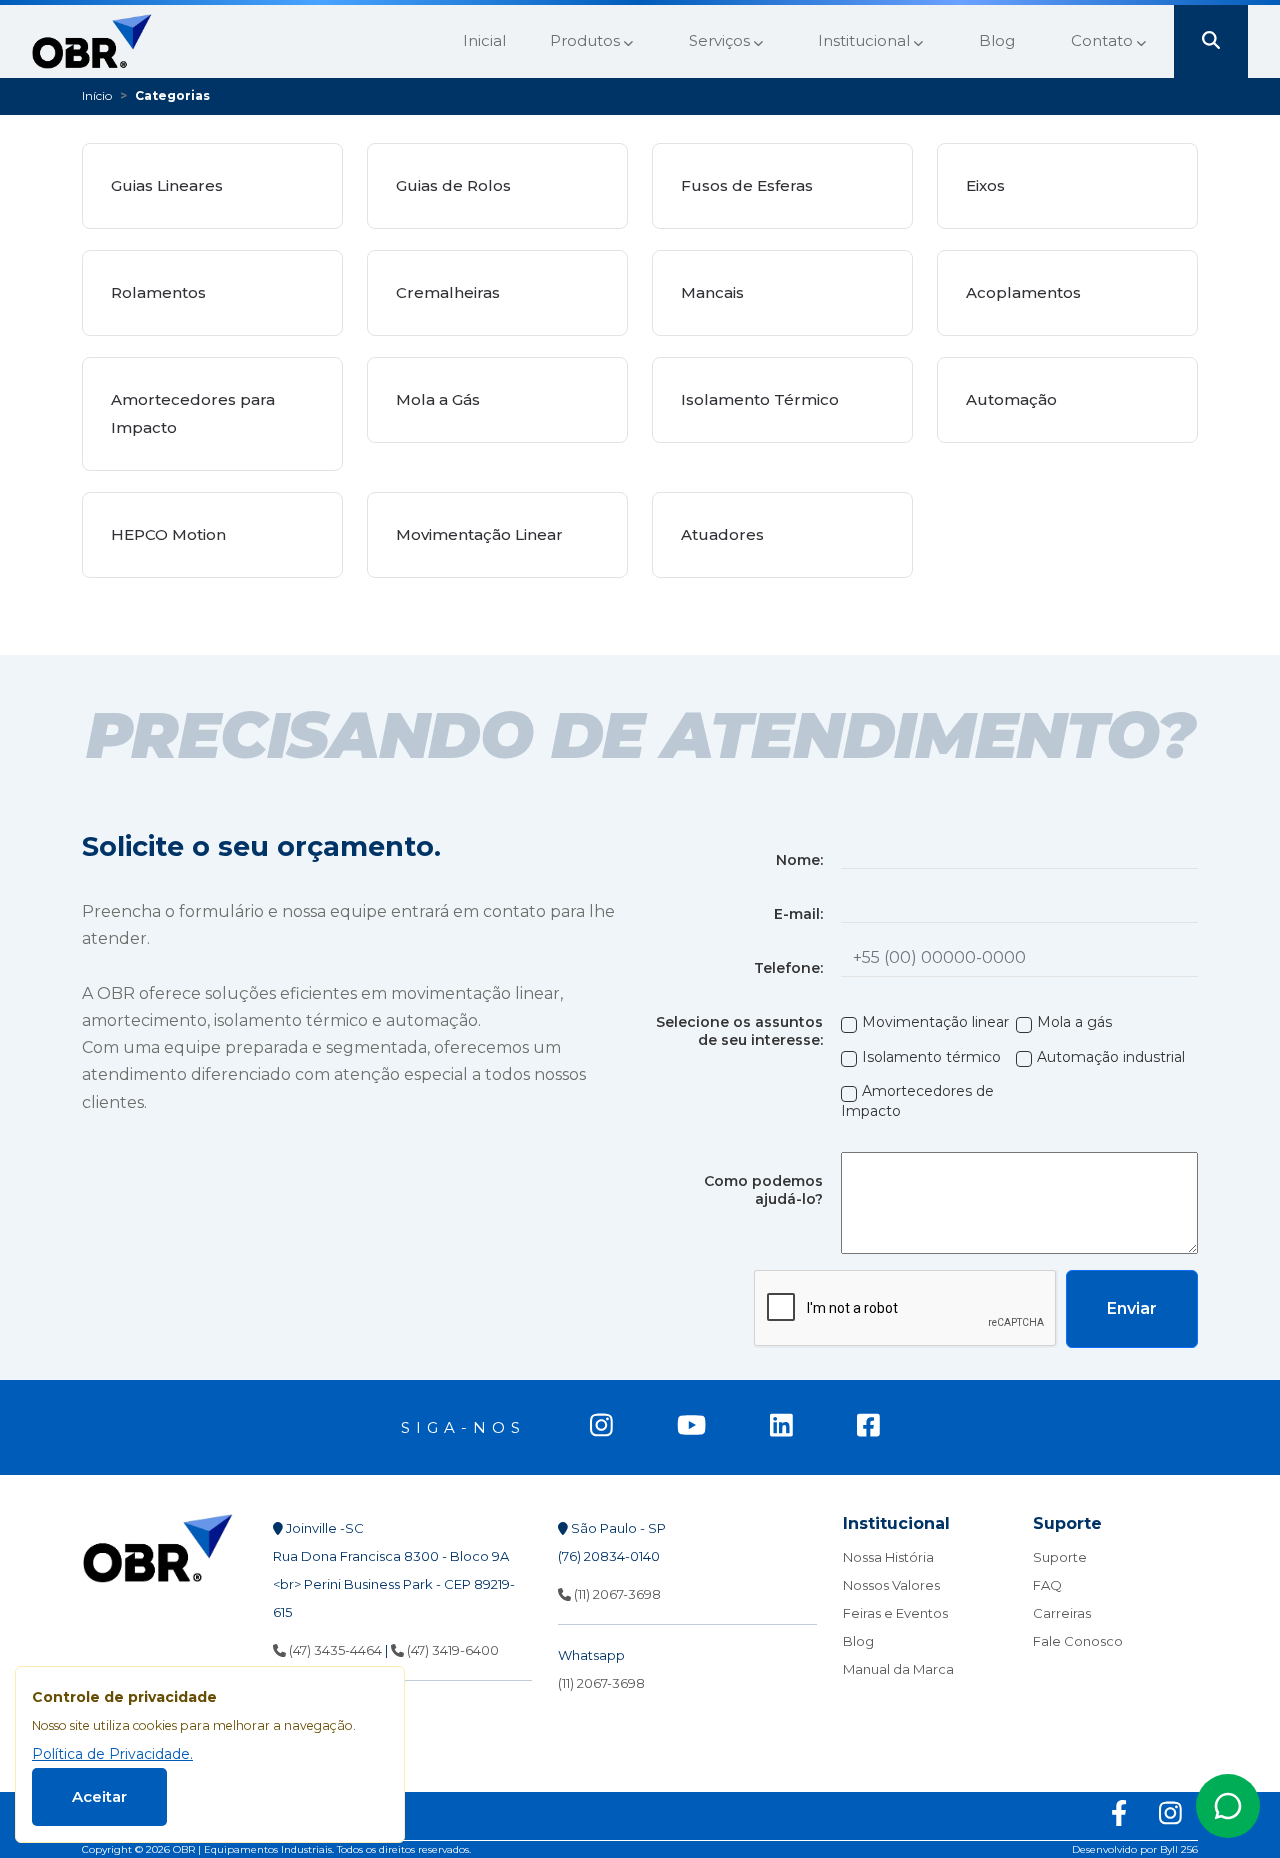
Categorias (172, 95)
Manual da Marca (898, 1669)
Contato (1104, 40)
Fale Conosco (1078, 1641)
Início (97, 95)
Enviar (1132, 1308)
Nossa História (888, 1557)
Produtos (587, 40)
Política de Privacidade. (112, 1754)
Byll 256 (1179, 1849)
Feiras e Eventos (895, 1613)
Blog (997, 40)
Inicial (484, 40)
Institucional (866, 40)
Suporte (1060, 1557)
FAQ (1047, 1585)
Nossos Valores (891, 1585)
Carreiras (1062, 1613)
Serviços (721, 40)
